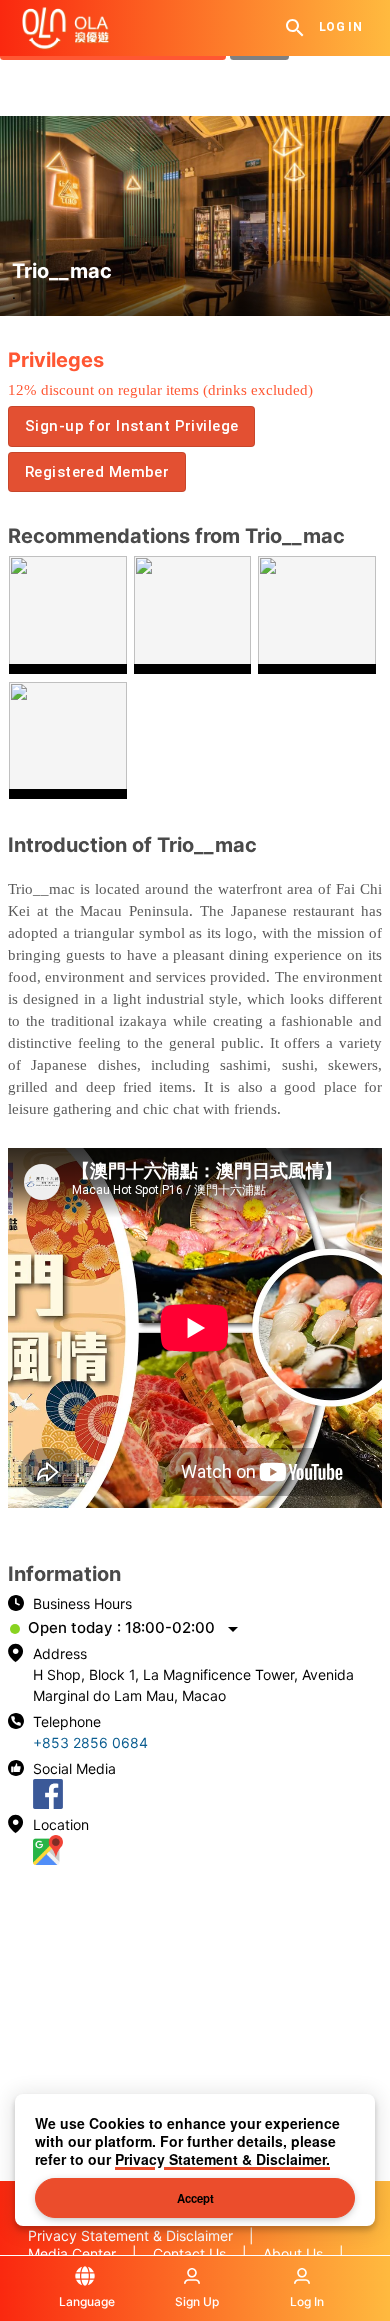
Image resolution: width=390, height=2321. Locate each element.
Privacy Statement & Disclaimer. (222, 2159)
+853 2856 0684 (90, 1742)
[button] (131, 426)
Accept (195, 2198)
